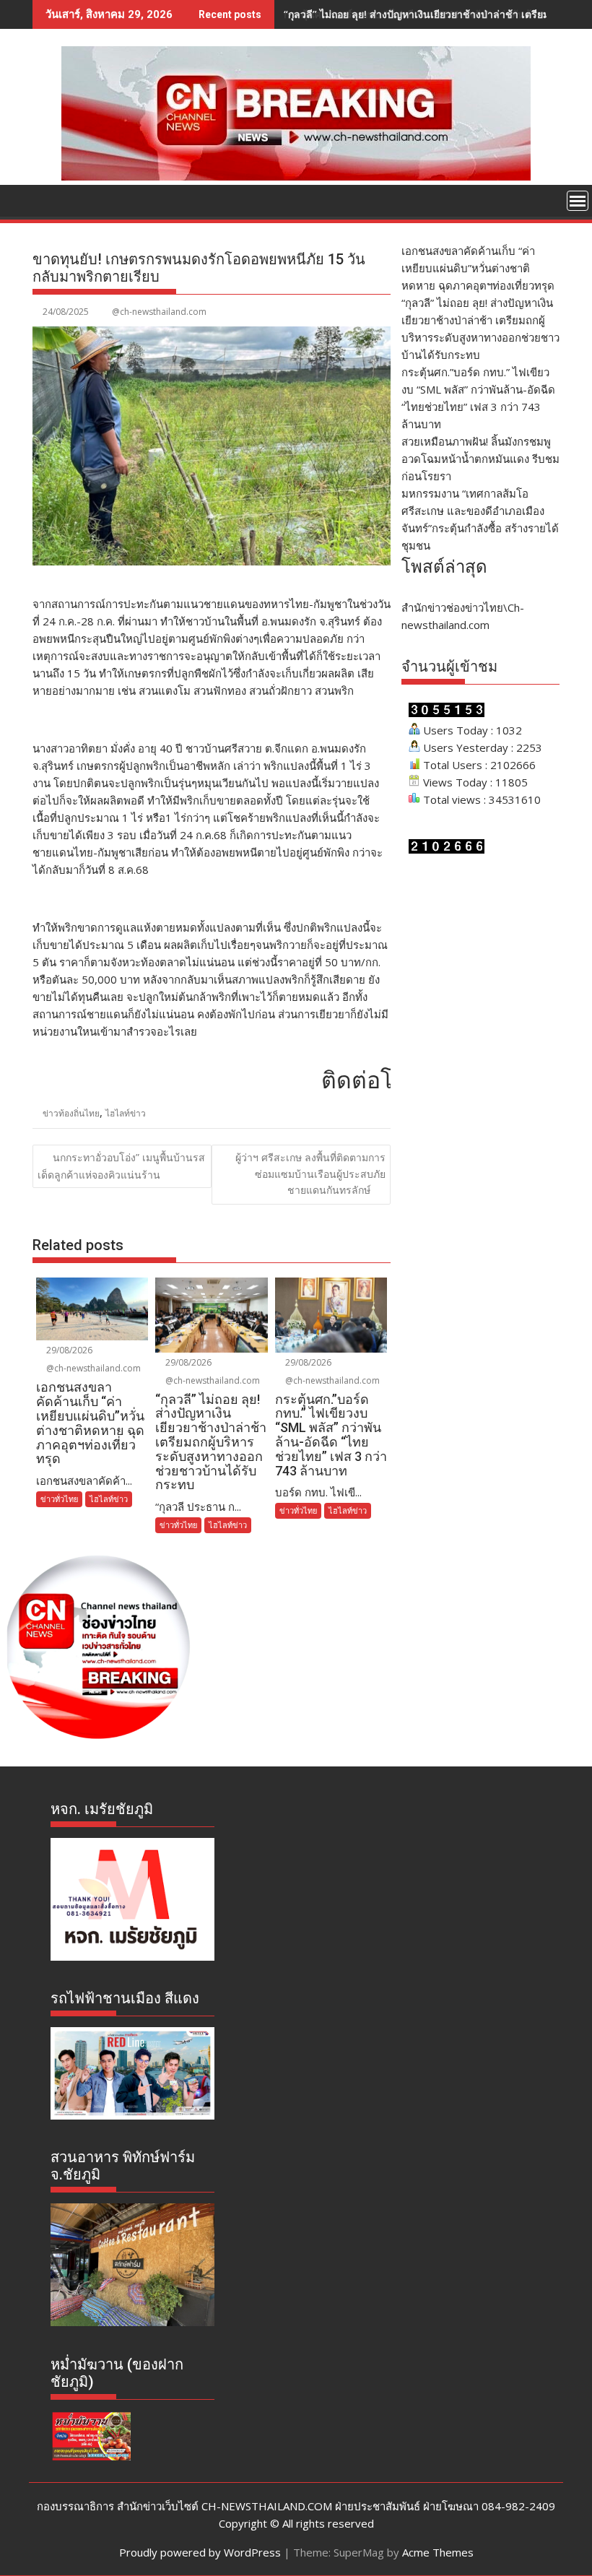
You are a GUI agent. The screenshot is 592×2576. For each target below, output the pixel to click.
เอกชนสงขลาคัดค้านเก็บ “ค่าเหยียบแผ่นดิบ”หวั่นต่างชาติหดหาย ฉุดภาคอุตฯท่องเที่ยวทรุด (478, 268)
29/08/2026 (68, 1350)
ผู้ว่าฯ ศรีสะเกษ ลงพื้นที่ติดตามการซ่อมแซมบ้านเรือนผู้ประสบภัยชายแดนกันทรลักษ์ (310, 1174)
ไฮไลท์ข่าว (126, 1113)
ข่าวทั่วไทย (59, 1499)
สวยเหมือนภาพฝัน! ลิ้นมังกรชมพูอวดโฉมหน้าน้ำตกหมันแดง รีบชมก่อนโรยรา (480, 459)
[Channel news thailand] (296, 176)
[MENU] (578, 201)
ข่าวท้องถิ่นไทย (71, 1113)
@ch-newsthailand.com (159, 312)
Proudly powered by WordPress (200, 2552)
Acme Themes (438, 2552)
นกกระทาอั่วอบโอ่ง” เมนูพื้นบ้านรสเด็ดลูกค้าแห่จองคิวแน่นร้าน (121, 1166)
